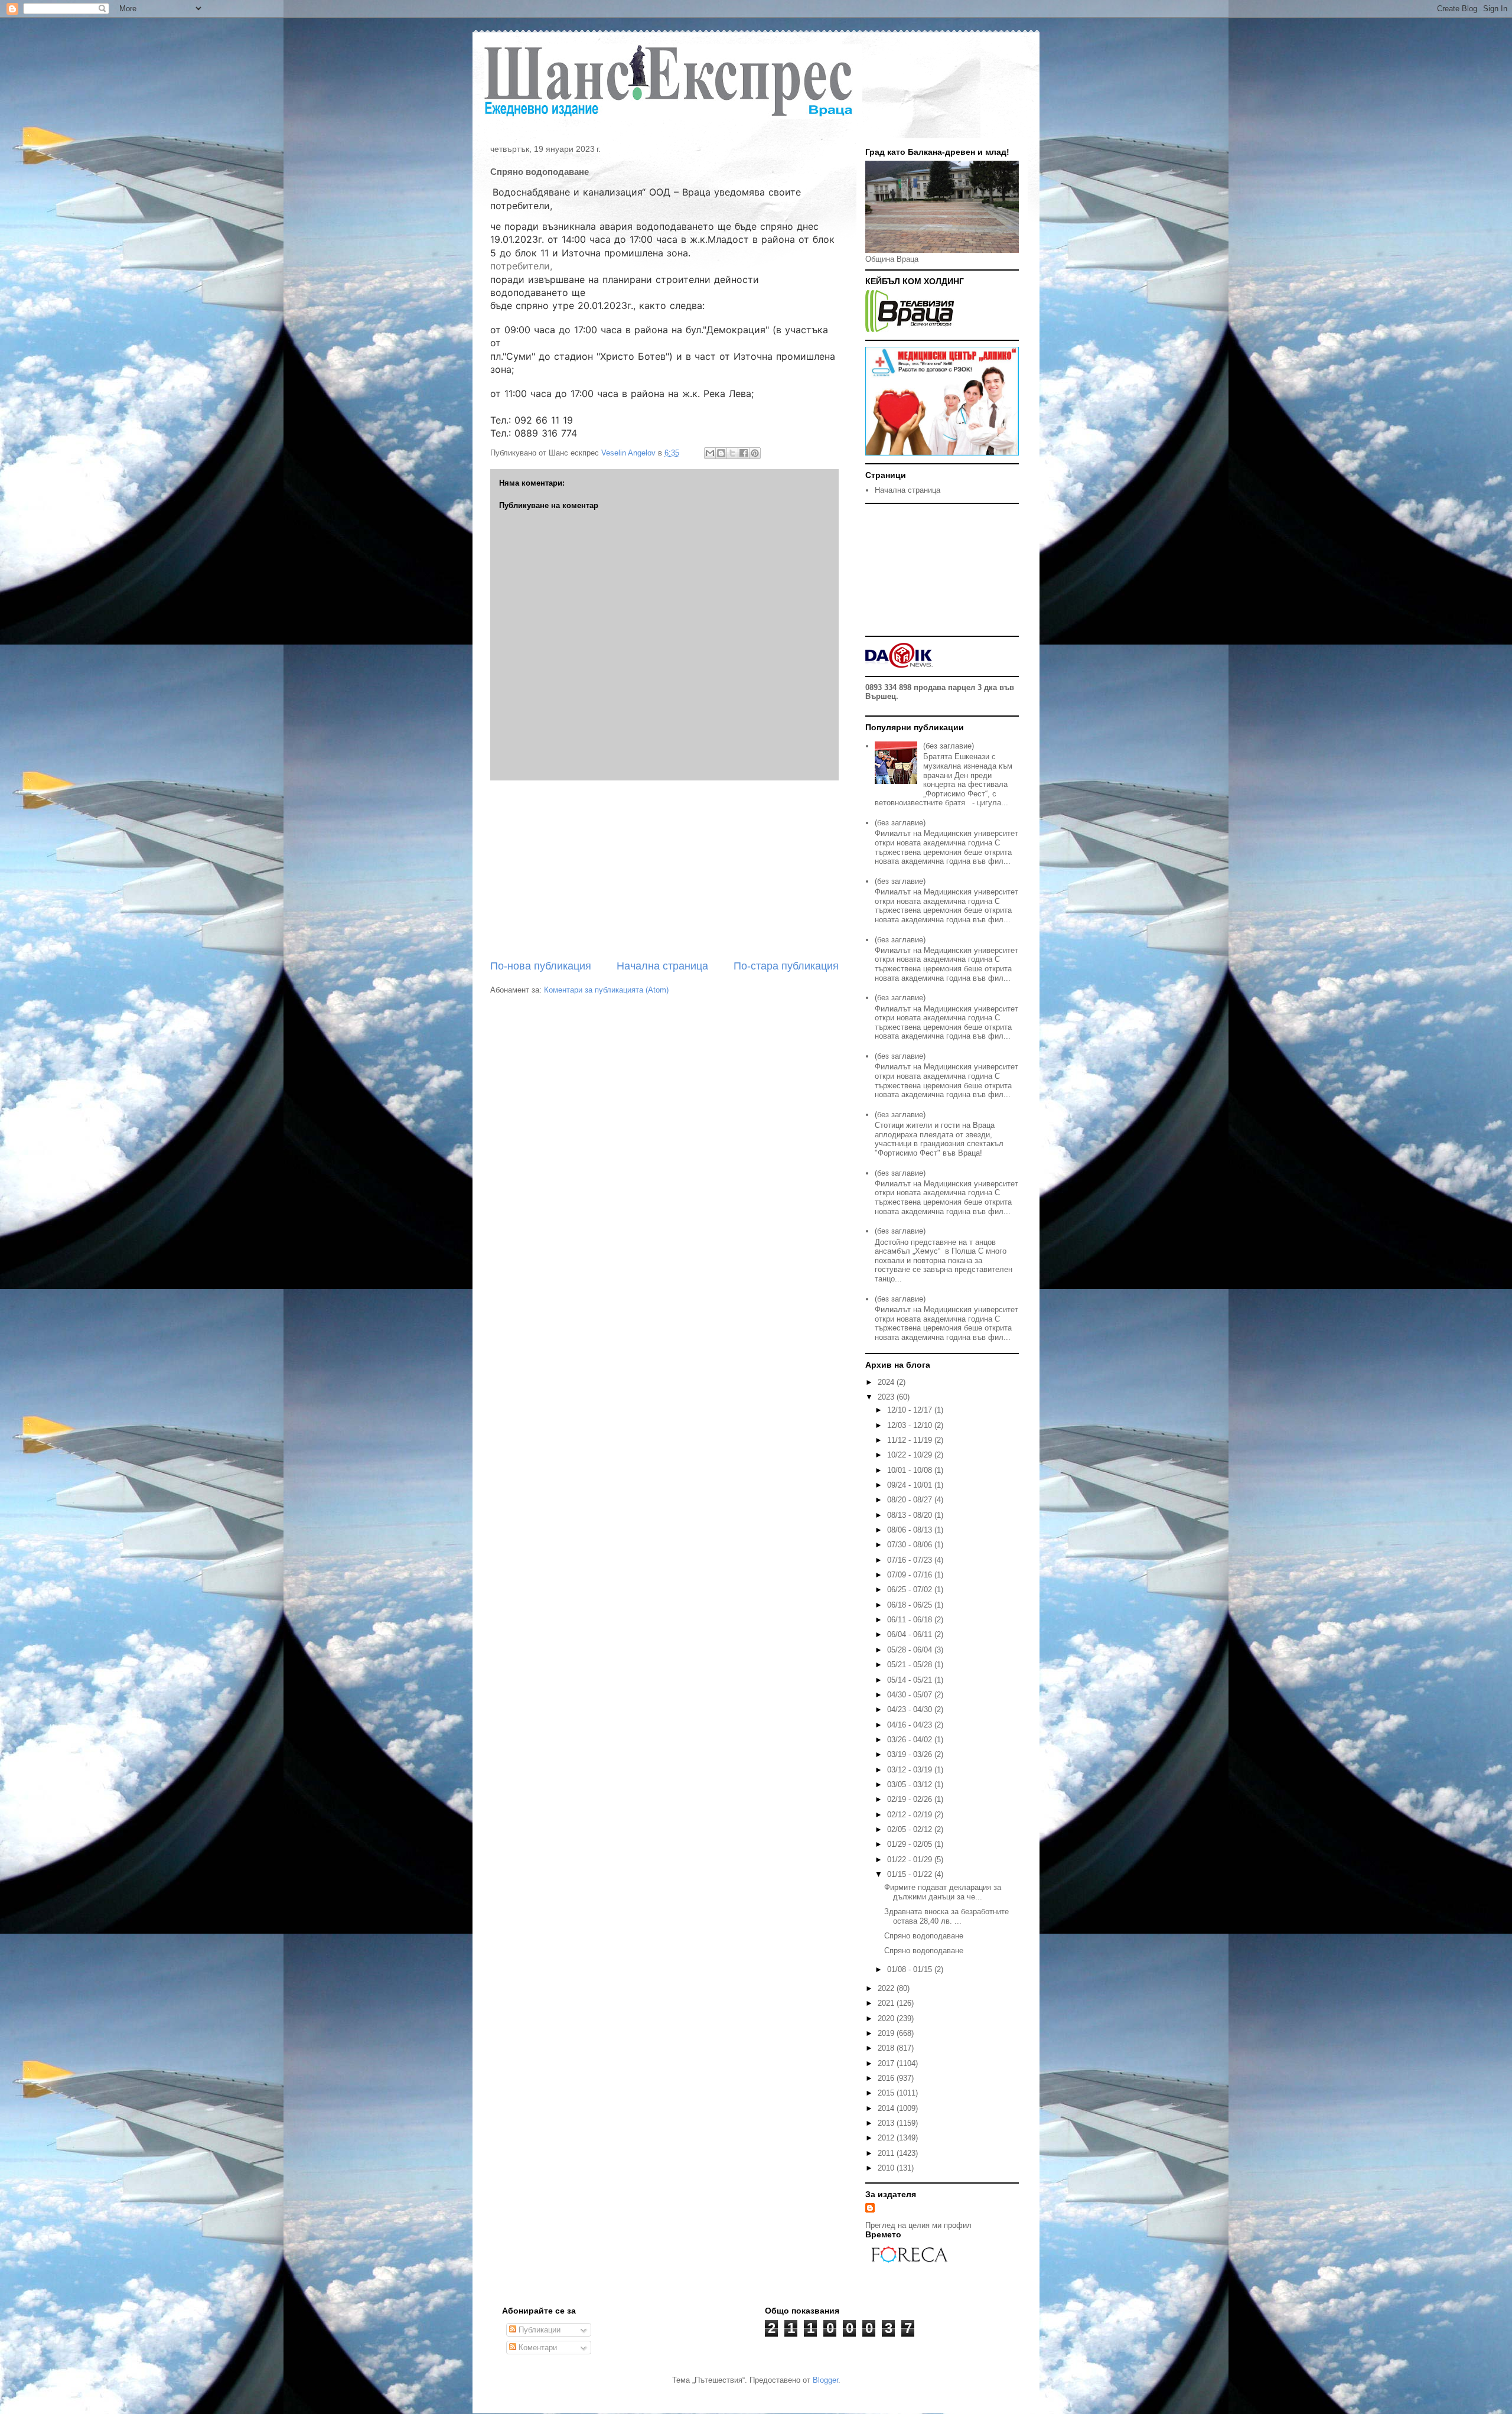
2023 (887, 1397)
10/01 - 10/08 (911, 1470)
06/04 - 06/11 (911, 1634)
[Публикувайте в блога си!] (721, 453)
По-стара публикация (786, 966)
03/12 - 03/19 (911, 1770)
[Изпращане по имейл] (710, 453)
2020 (887, 2018)
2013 (887, 2123)
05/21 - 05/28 (911, 1665)
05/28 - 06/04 (911, 1650)
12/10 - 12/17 (911, 1410)
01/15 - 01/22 (911, 1874)
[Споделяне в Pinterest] (755, 453)
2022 (887, 1988)
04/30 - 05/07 (911, 1695)
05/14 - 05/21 (911, 1680)
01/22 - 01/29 (911, 1860)
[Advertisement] (664, 870)
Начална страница (662, 966)
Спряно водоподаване (924, 1936)
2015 (887, 2093)
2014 (887, 2108)
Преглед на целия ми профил (918, 2225)
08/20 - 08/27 (911, 1500)
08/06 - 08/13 (911, 1530)
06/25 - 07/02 (911, 1590)
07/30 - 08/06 (911, 1545)
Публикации (538, 2330)
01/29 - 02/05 (911, 1844)
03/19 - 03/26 (911, 1754)
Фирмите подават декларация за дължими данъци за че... (943, 1892)
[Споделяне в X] (732, 453)
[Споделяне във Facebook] (744, 453)
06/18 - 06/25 (911, 1605)
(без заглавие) (949, 746)
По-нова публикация (541, 966)
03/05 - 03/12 (911, 1785)
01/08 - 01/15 (911, 1969)
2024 (887, 1382)
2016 (887, 2078)
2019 (887, 2033)
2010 (887, 2168)
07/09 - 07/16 (911, 1575)
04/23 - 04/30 (911, 1709)
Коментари (537, 2348)
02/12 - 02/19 (911, 1815)
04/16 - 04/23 (911, 1725)
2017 (887, 2063)
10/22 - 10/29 (911, 1455)
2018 (887, 2048)
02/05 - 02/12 (911, 1829)
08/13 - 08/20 (911, 1515)
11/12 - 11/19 (911, 1440)
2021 (887, 2003)
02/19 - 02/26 (911, 1799)
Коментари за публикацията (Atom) (606, 990)
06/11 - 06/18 (911, 1620)
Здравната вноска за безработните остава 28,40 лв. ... (946, 1916)
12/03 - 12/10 (911, 1425)
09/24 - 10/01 (911, 1485)
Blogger (825, 2380)
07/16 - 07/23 (911, 1560)
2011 (887, 2153)
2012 (887, 2138)
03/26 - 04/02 (911, 1740)
